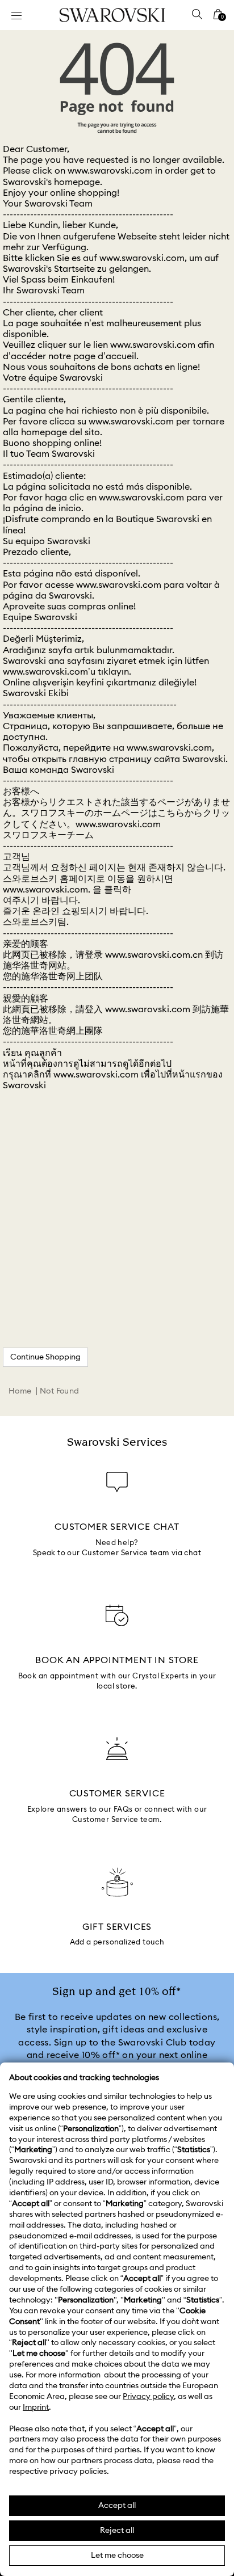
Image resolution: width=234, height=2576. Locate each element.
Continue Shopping (45, 1357)
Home (20, 1391)
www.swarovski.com (110, 171)
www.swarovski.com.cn (154, 955)
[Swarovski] (112, 15)
